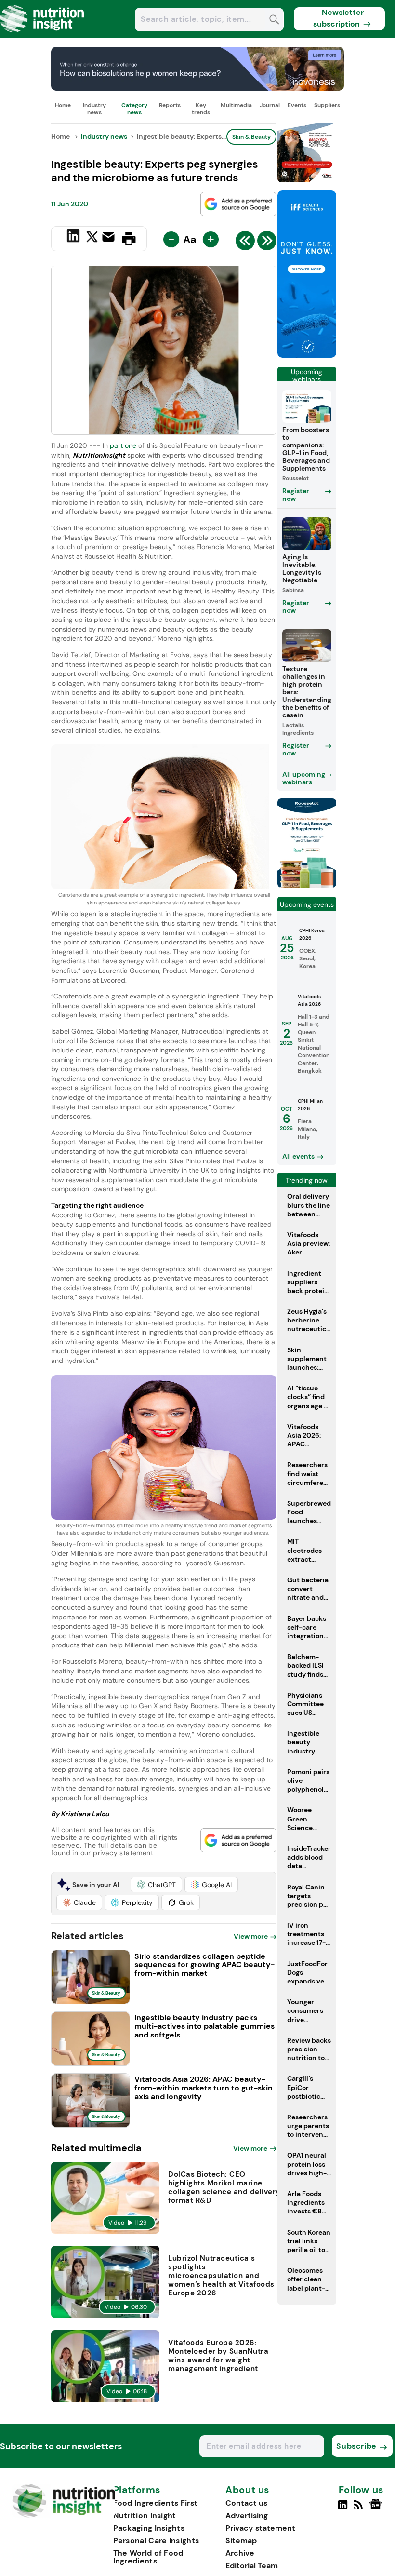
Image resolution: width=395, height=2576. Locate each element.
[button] (156, 1885)
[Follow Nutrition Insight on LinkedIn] (343, 2509)
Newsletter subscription (338, 18)
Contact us (246, 2503)
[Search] (274, 20)
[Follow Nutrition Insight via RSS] (360, 2509)
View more (251, 1936)
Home (63, 105)
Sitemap (241, 2541)
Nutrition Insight (145, 2515)
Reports (170, 105)
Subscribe (356, 2446)
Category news (134, 108)
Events (297, 105)
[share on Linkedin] (74, 238)
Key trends (201, 108)
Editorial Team (252, 2566)
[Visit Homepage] (42, 35)
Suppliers (327, 105)
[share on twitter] (92, 238)
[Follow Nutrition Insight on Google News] (377, 2509)
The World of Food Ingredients (148, 2557)
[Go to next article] (267, 243)
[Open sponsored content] (197, 88)
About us (248, 2490)
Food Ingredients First (156, 2503)
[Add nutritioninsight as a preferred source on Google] (238, 204)
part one (123, 445)
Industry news (94, 108)
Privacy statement (260, 2528)
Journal (270, 105)
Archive (240, 2553)
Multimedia (236, 105)
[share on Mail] (110, 238)
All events (298, 1156)
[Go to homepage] (64, 2515)
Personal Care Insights (156, 2541)
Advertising (247, 2515)
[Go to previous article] (245, 243)
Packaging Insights (149, 2528)
